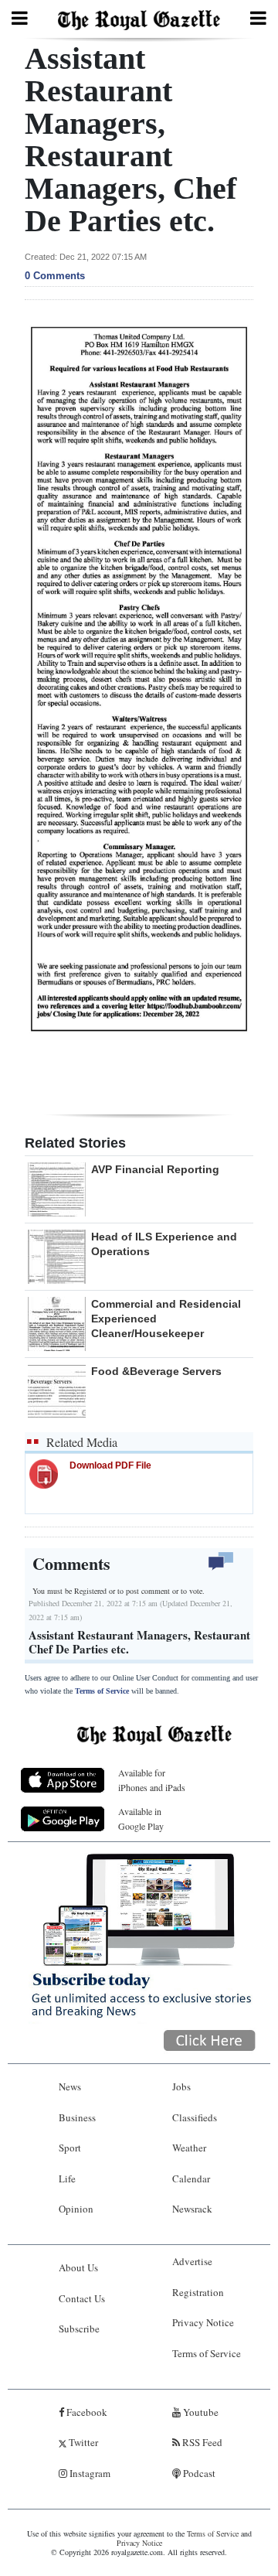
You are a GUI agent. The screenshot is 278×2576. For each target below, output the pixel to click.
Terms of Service (102, 1691)
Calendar (191, 2179)
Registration (198, 2292)
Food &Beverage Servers (156, 1371)
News (70, 2086)
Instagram (89, 2473)
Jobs (181, 2086)
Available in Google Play (141, 1819)
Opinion (76, 2209)
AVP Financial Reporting (155, 1169)
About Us (78, 2267)
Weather (189, 2148)
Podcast (198, 2473)
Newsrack (192, 2209)
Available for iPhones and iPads (152, 1780)
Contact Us (82, 2298)
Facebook (86, 2412)
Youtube (200, 2412)
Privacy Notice (203, 2322)
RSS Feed (201, 2442)
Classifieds (195, 2117)
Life (67, 2179)
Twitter (82, 2442)
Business (77, 2117)
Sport (70, 2148)
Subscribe (79, 2329)
